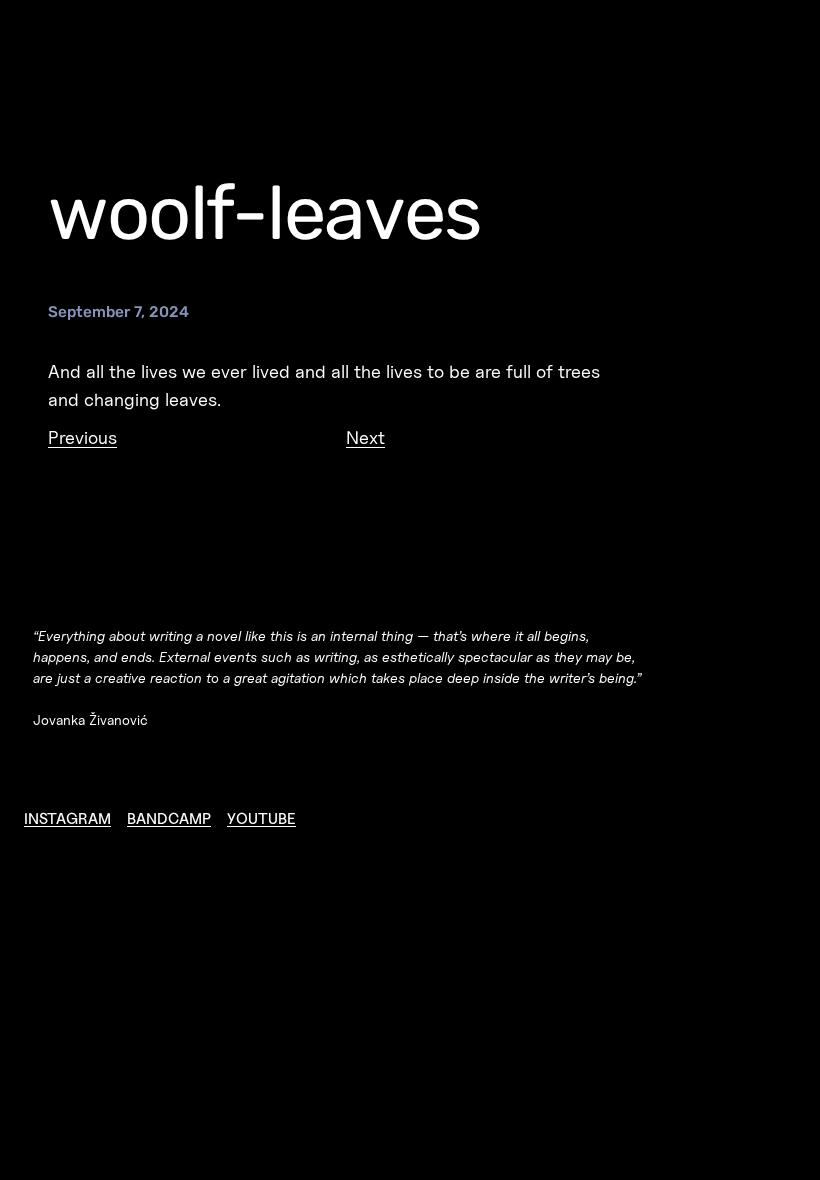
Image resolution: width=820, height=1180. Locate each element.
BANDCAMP (169, 818)
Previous (82, 437)
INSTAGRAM (67, 818)
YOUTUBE (261, 818)
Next (365, 437)
